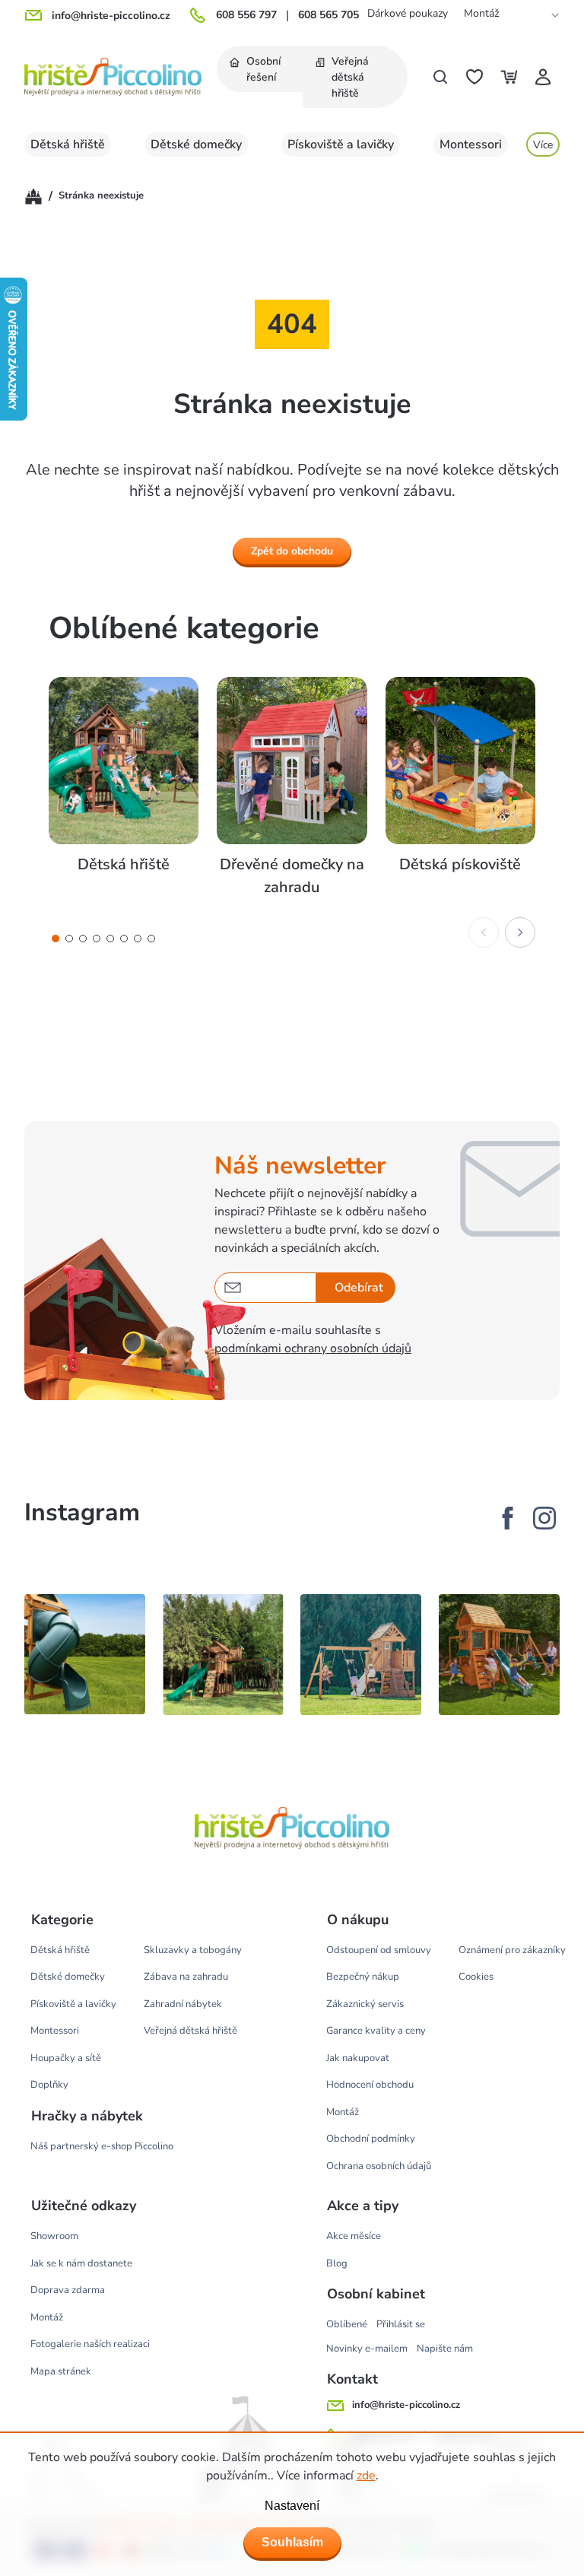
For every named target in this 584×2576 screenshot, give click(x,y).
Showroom (54, 2236)
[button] (56, 939)
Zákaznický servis (365, 2004)
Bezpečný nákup (363, 1977)
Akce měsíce (354, 2236)
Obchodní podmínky (371, 2139)
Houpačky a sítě (66, 2058)
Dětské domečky (68, 1977)
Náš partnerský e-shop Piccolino (102, 2146)
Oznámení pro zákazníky (512, 1950)
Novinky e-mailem (367, 2349)
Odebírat (359, 1288)
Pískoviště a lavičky (73, 2004)
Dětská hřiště (60, 1950)
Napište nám (445, 2349)
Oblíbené (347, 2324)
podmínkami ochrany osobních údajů (313, 1348)
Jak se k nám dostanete (81, 2263)
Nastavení (292, 2506)
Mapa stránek (61, 2371)
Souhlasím (292, 2542)
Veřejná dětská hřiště (190, 2031)
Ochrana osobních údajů (379, 2166)
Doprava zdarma (68, 2290)
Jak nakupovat (358, 2058)
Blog (337, 2263)
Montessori (55, 2031)
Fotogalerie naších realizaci (90, 2344)
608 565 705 (328, 15)
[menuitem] (260, 69)
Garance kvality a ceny (376, 2031)
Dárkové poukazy (408, 13)
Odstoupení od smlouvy (379, 1950)
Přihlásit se (401, 2324)
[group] (124, 788)
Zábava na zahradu (186, 1977)
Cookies (476, 1977)
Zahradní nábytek (183, 2004)
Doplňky (49, 2085)
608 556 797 (246, 15)
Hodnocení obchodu (370, 2085)
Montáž (481, 13)
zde (366, 2476)
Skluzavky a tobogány (193, 1950)
